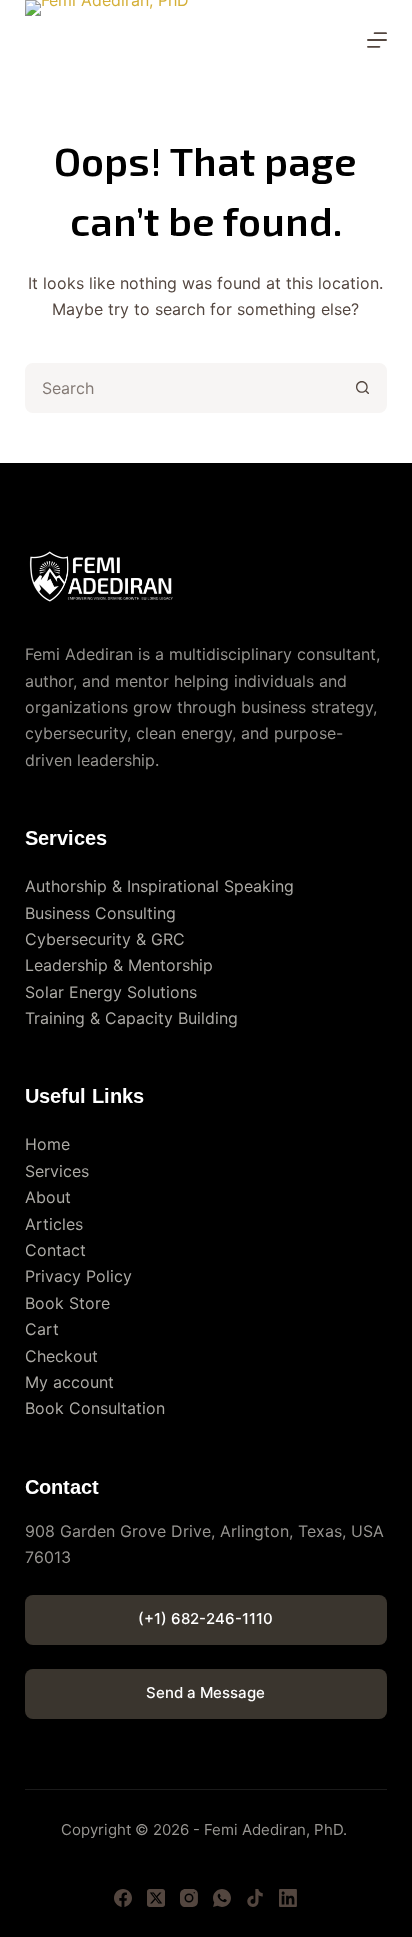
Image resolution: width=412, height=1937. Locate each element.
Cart (42, 1329)
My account (69, 1382)
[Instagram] (189, 1898)
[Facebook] (123, 1898)
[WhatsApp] (222, 1898)
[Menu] (377, 40)
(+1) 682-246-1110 (205, 1618)
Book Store (67, 1303)
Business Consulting (100, 913)
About (48, 1197)
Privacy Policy (78, 1276)
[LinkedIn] (288, 1898)
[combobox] (183, 388)
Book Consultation (95, 1408)
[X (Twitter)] (156, 1898)
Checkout (61, 1356)
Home (47, 1144)
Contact (55, 1250)
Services (57, 1171)
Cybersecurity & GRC (105, 939)
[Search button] (362, 388)
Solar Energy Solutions (111, 992)
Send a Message (205, 1692)
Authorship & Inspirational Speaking (159, 886)
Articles (54, 1224)
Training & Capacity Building (131, 1018)
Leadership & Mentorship (119, 965)
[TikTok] (255, 1898)
